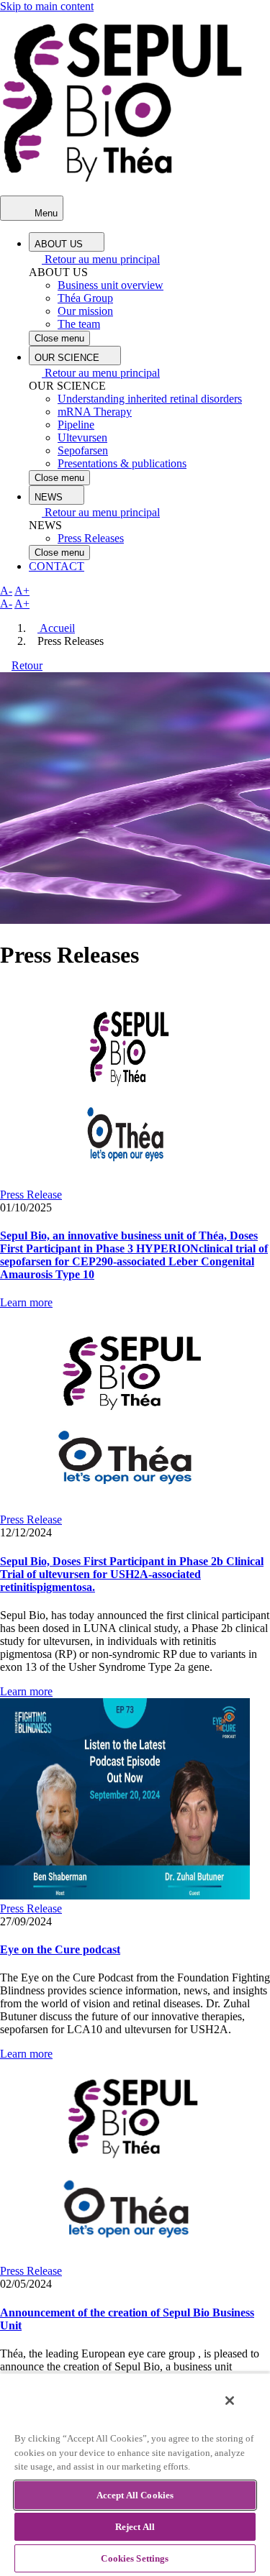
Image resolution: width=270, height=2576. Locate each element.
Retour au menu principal (101, 259)
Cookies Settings (135, 2558)
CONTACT (57, 566)
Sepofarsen (83, 450)
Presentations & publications (122, 463)
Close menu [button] (59, 338)
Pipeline (76, 425)
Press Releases (91, 538)
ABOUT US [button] (60, 244)
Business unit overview (111, 285)
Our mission (85, 311)
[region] (135, 2474)
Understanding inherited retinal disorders (150, 399)
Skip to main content (47, 6)
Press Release (31, 1195)
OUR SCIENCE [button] (68, 358)
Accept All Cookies (135, 2495)
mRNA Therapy (95, 412)
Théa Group (85, 298)
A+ (22, 591)
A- (6, 591)
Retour (27, 665)
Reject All (135, 2527)
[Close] (230, 2401)
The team (79, 324)
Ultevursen (82, 437)
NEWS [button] (50, 497)
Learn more (26, 1302)
